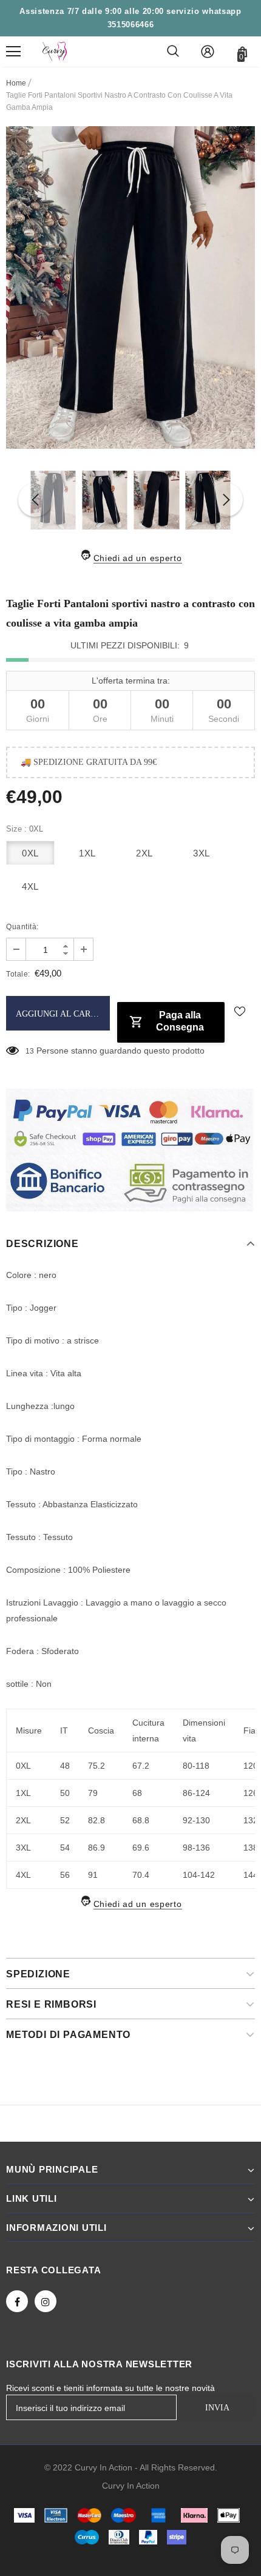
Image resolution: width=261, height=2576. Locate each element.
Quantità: (22, 927)
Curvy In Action (131, 2486)
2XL (144, 853)
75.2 (97, 1766)
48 (65, 1766)
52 (65, 1820)
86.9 (97, 1848)
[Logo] (55, 52)
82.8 (97, 1820)
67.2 (141, 1766)
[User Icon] (208, 52)
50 (65, 1793)
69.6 (141, 1848)
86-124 (196, 1793)
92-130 (196, 1820)
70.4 (141, 1875)
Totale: (18, 974)
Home (16, 83)
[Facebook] (17, 2301)
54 (65, 1848)
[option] (130, 288)
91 (93, 1875)
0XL (30, 853)
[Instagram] (46, 2301)
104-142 (199, 1875)
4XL (30, 886)
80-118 (196, 1766)
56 (65, 1875)
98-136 (196, 1848)
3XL (202, 853)
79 (93, 1793)
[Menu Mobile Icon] (13, 52)
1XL (87, 853)
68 (137, 1793)
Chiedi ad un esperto (138, 558)
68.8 (141, 1820)
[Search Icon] (173, 52)
